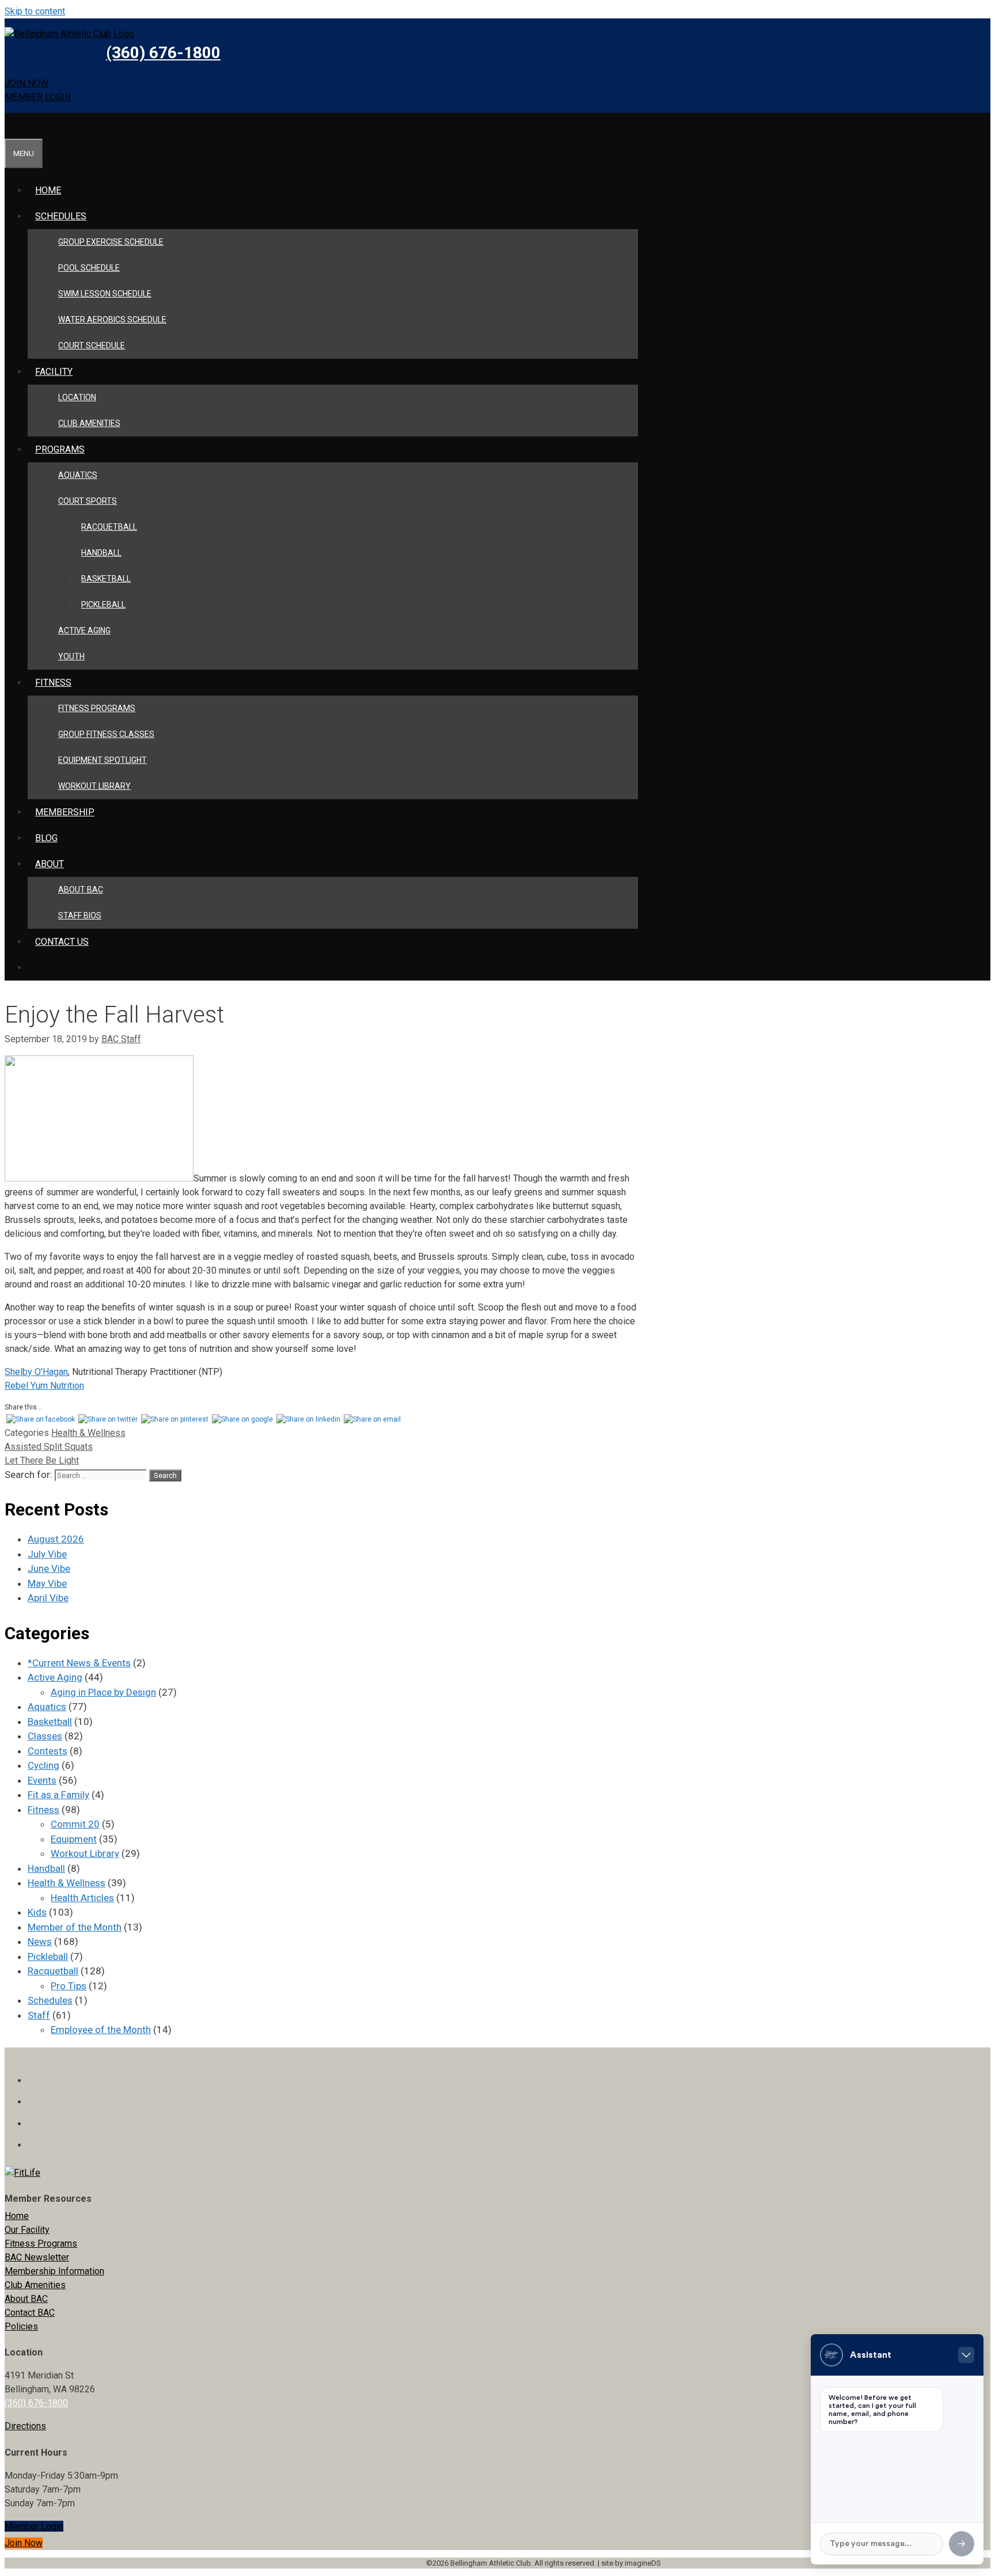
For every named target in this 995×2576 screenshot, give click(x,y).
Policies (21, 2326)
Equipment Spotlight (102, 760)
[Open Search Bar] (12, 126)
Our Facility (27, 2230)
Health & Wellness (88, 1433)
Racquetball (109, 527)
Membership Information (54, 2271)
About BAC (81, 890)
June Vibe (49, 1568)
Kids (37, 1912)
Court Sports (88, 501)
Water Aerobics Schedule (112, 320)
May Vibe (47, 1583)
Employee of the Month (101, 2030)
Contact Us (62, 942)
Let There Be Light (42, 1460)
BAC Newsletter (37, 2257)
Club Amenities (89, 423)
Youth (71, 656)
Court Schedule (92, 345)
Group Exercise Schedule (111, 242)
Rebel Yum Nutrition (44, 1386)
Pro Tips (69, 1986)
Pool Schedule (89, 268)
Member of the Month (75, 1927)
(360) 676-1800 (163, 53)
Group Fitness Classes (106, 734)
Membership (65, 812)
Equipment (74, 1839)
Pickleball (103, 605)
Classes (45, 1736)
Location (77, 397)
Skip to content (35, 11)
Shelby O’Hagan (36, 1372)
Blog (46, 838)
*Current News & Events (79, 1663)
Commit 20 (75, 1824)
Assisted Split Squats (49, 1447)
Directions (25, 2426)
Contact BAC (30, 2313)
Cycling (43, 1765)
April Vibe (48, 1598)
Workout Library (94, 786)
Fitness (43, 1810)
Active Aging (84, 630)
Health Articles (82, 1898)
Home (48, 190)
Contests (48, 1751)
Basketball (106, 579)
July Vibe (47, 1554)
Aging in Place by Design (103, 1692)
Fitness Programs (97, 708)
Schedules (61, 216)
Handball (101, 553)
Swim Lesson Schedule (105, 294)
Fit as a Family (58, 1795)
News (40, 1942)
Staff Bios (80, 915)
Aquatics (78, 475)
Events (42, 1780)
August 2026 (56, 1539)
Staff (39, 2015)
